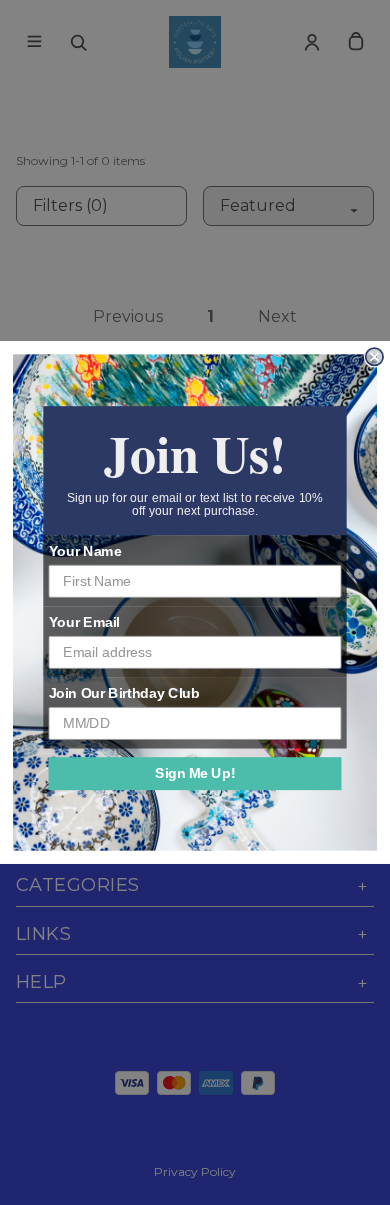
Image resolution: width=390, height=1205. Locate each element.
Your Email (84, 622)
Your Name (85, 551)
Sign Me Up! (195, 773)
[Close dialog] (374, 356)
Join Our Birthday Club (124, 693)
